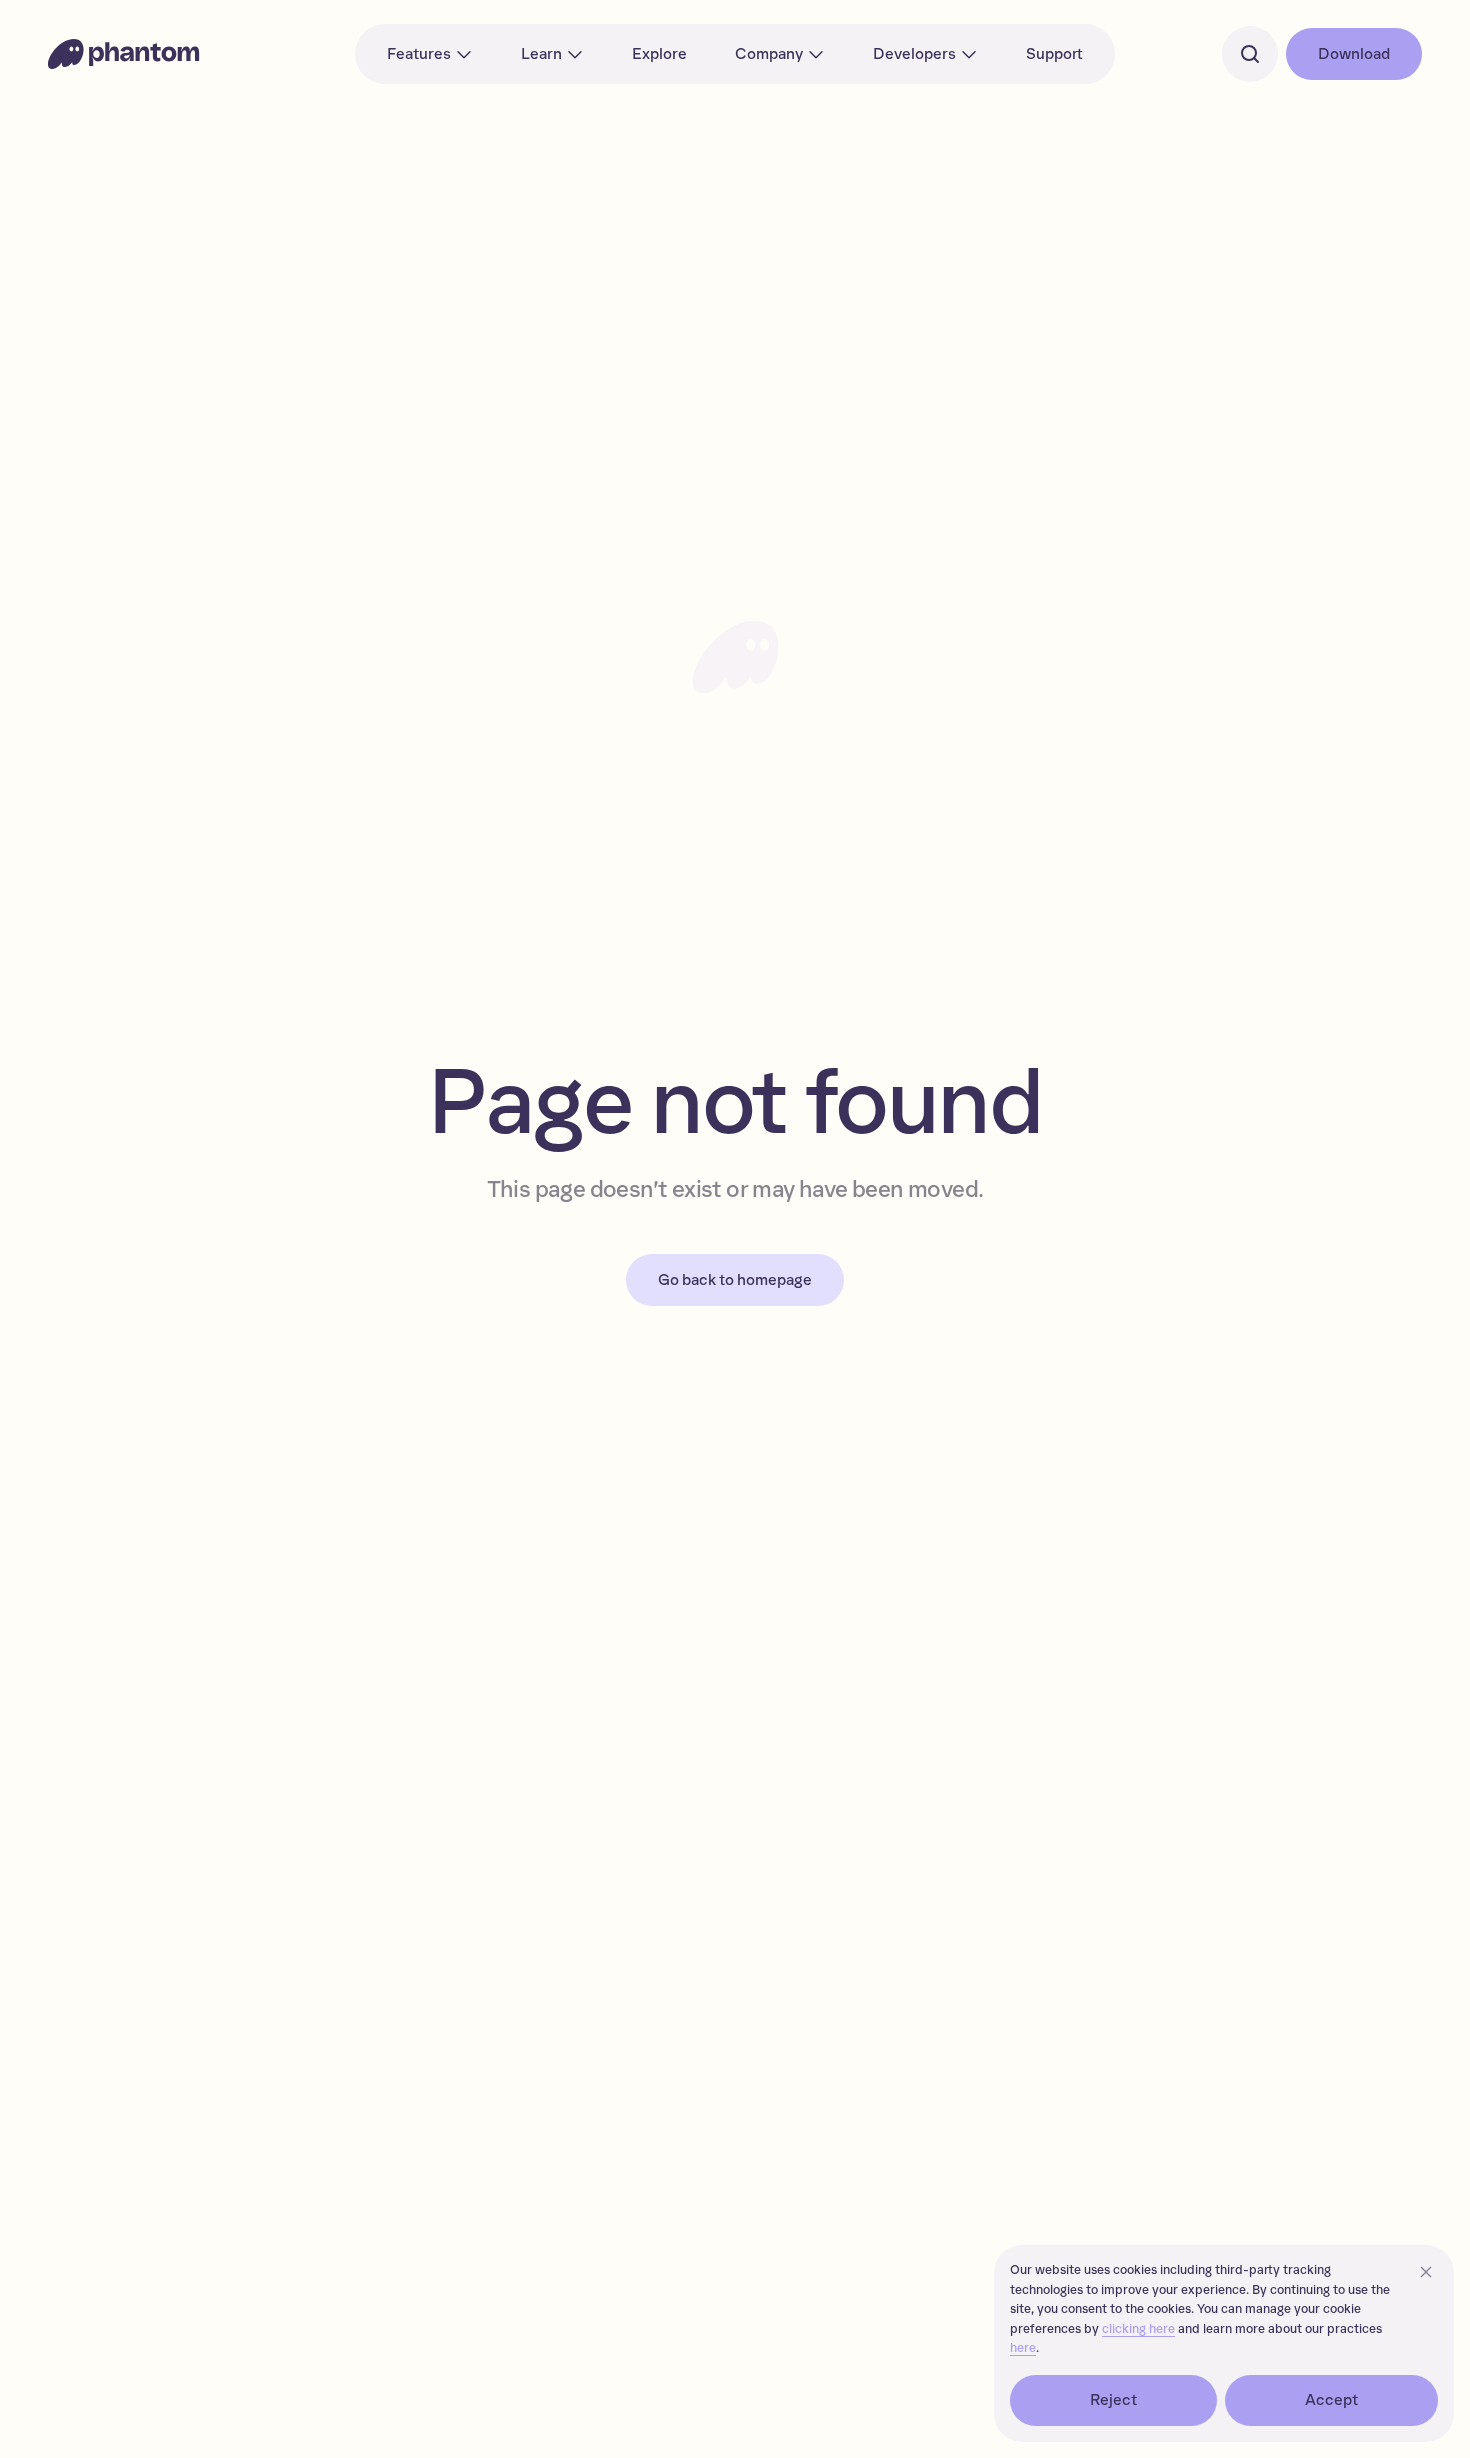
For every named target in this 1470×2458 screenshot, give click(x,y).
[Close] (1426, 2272)
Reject (1114, 2400)
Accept (1332, 2400)
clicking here (1138, 2329)
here (1023, 2348)
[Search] (1250, 54)
